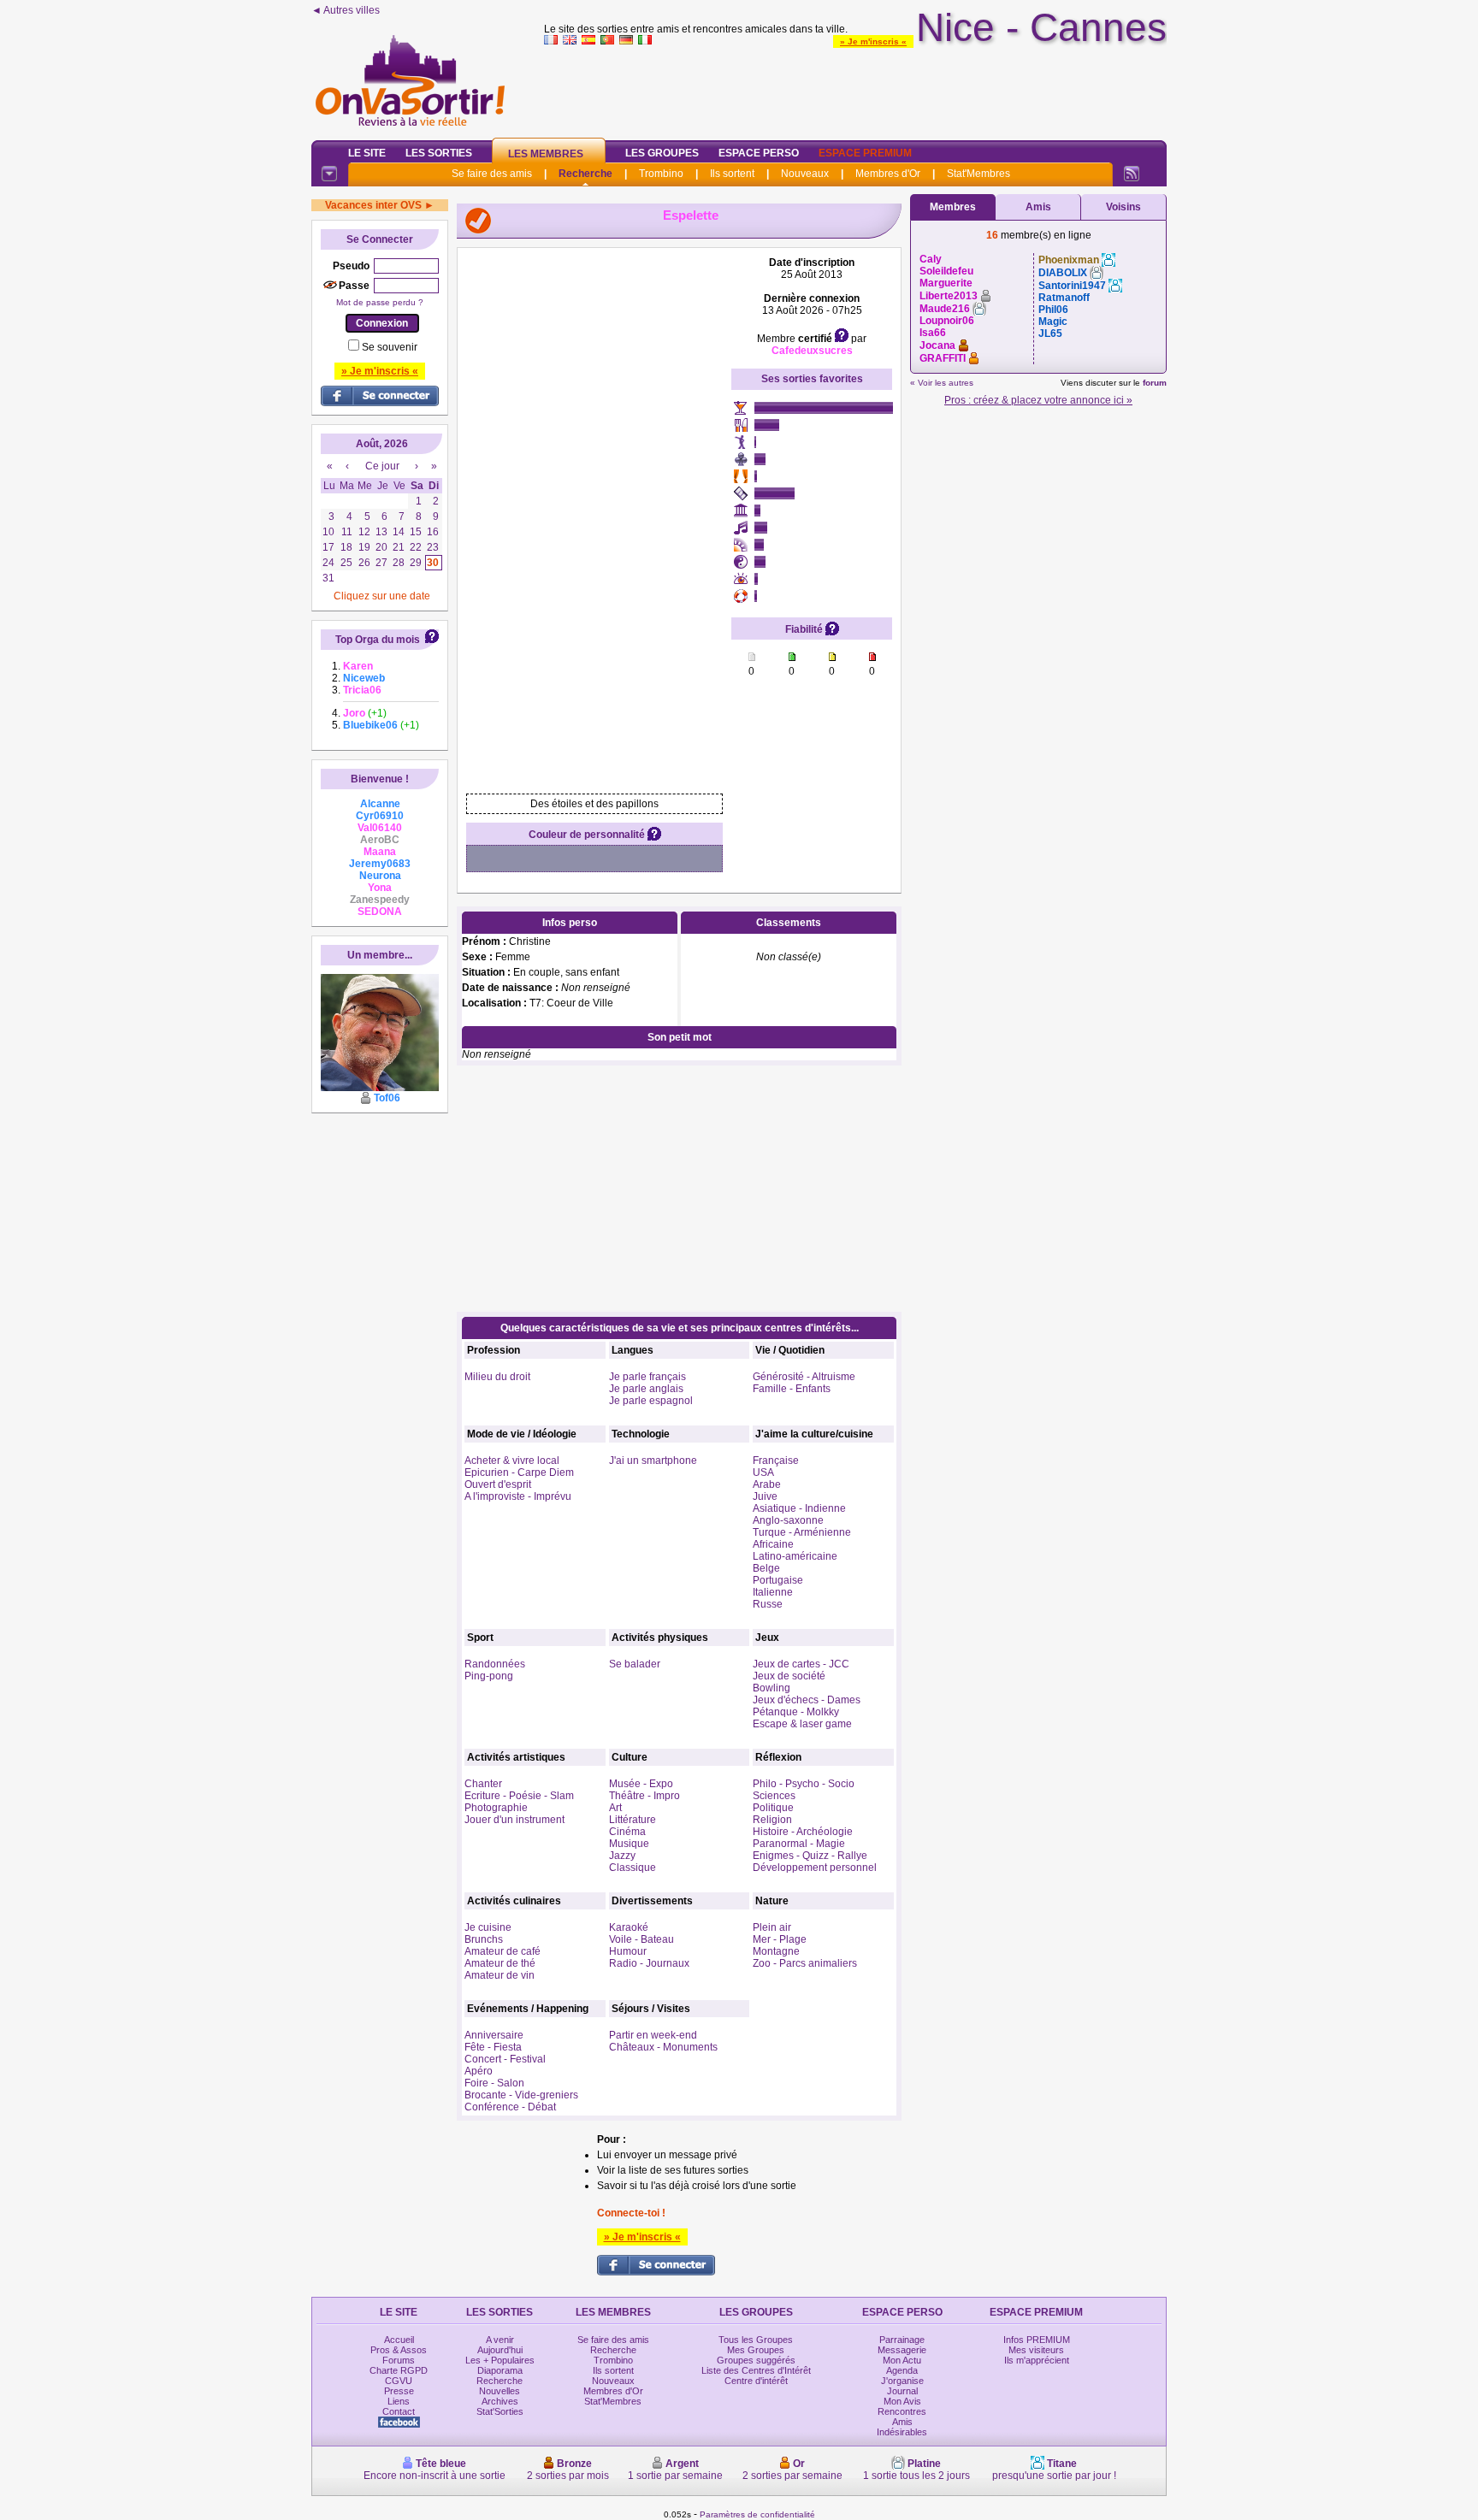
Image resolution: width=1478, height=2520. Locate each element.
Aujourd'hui (500, 2350)
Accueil (399, 2340)
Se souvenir (390, 347)
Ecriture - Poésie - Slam (519, 1796)
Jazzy (622, 1856)
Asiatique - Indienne (799, 1508)
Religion (772, 1820)
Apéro (479, 2071)
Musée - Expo (641, 1784)
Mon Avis (902, 2401)
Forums (399, 2360)
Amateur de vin (500, 1975)
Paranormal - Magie (799, 1844)
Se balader (635, 1664)
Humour (628, 1951)
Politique (773, 1808)
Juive (765, 1496)
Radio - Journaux (649, 1963)
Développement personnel (815, 1868)
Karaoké (629, 1927)
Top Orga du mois (378, 640)
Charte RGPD (399, 2370)
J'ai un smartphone (653, 1461)
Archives (500, 2401)
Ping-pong (489, 1676)
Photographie (496, 1808)
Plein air (772, 1927)
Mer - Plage (780, 1939)
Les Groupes (662, 153)
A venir (500, 2340)
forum (1155, 383)
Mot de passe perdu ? (380, 302)
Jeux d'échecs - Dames (807, 1700)
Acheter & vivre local (512, 1461)
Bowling (772, 1688)
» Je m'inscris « (873, 41)
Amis (1038, 207)
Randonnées (495, 1664)
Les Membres (546, 154)
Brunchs (484, 1939)
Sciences (774, 1796)
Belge (766, 1568)
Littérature (633, 1820)
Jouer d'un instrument (514, 1820)
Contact (399, 2411)
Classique (633, 1868)
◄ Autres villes (346, 10)
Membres (953, 207)
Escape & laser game (802, 1724)
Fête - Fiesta (493, 2047)
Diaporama (500, 2370)
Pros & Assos (399, 2350)
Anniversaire (494, 2035)
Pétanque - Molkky (796, 1712)
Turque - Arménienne (802, 1532)
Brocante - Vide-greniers (521, 2095)
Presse (399, 2391)
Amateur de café (503, 1951)
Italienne (773, 1592)
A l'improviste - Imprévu (518, 1496)
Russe (768, 1604)
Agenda (902, 2370)
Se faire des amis (492, 174)
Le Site (367, 153)
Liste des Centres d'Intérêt (756, 2370)
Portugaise (778, 1580)
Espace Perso (759, 153)
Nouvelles (500, 2391)
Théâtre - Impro (644, 1796)
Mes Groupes (756, 2350)
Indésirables (902, 2432)
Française (776, 1461)
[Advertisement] (855, 89)
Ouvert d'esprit (498, 1484)
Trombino (661, 174)
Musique (629, 1844)
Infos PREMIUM (1037, 2340)
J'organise (902, 2381)
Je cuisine (488, 1927)
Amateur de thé (500, 1963)
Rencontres (902, 2411)
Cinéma (627, 1832)
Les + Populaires (500, 2360)
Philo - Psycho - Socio (804, 1784)
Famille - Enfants (792, 1389)
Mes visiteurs (1036, 2350)
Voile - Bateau (641, 1939)
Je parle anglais (646, 1389)
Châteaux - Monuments (663, 2047)
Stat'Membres (978, 174)
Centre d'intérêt (756, 2381)
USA (763, 1472)
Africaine (773, 1544)
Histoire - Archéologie (803, 1832)
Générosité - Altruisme (804, 1377)
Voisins (1123, 207)
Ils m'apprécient (1037, 2360)
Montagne (776, 1951)
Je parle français (647, 1377)
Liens (399, 2401)
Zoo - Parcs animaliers (805, 1963)
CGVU (399, 2381)
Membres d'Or (888, 174)
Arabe (767, 1484)
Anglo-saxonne (788, 1520)
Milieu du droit (497, 1377)
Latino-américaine (795, 1556)
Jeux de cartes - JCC (801, 1664)
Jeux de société (789, 1676)
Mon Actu (902, 2360)
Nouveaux (805, 174)
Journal (902, 2391)
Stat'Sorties (500, 2411)
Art (615, 1808)
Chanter (483, 1784)
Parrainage (902, 2340)
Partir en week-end (653, 2035)
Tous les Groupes (756, 2340)
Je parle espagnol (651, 1401)
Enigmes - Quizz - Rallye (810, 1856)
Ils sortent (732, 174)
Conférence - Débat (510, 2107)
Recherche (585, 174)
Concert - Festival (505, 2059)
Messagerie (902, 2350)
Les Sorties (439, 153)
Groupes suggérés (756, 2360)
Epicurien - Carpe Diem (519, 1472)
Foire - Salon (494, 2083)
